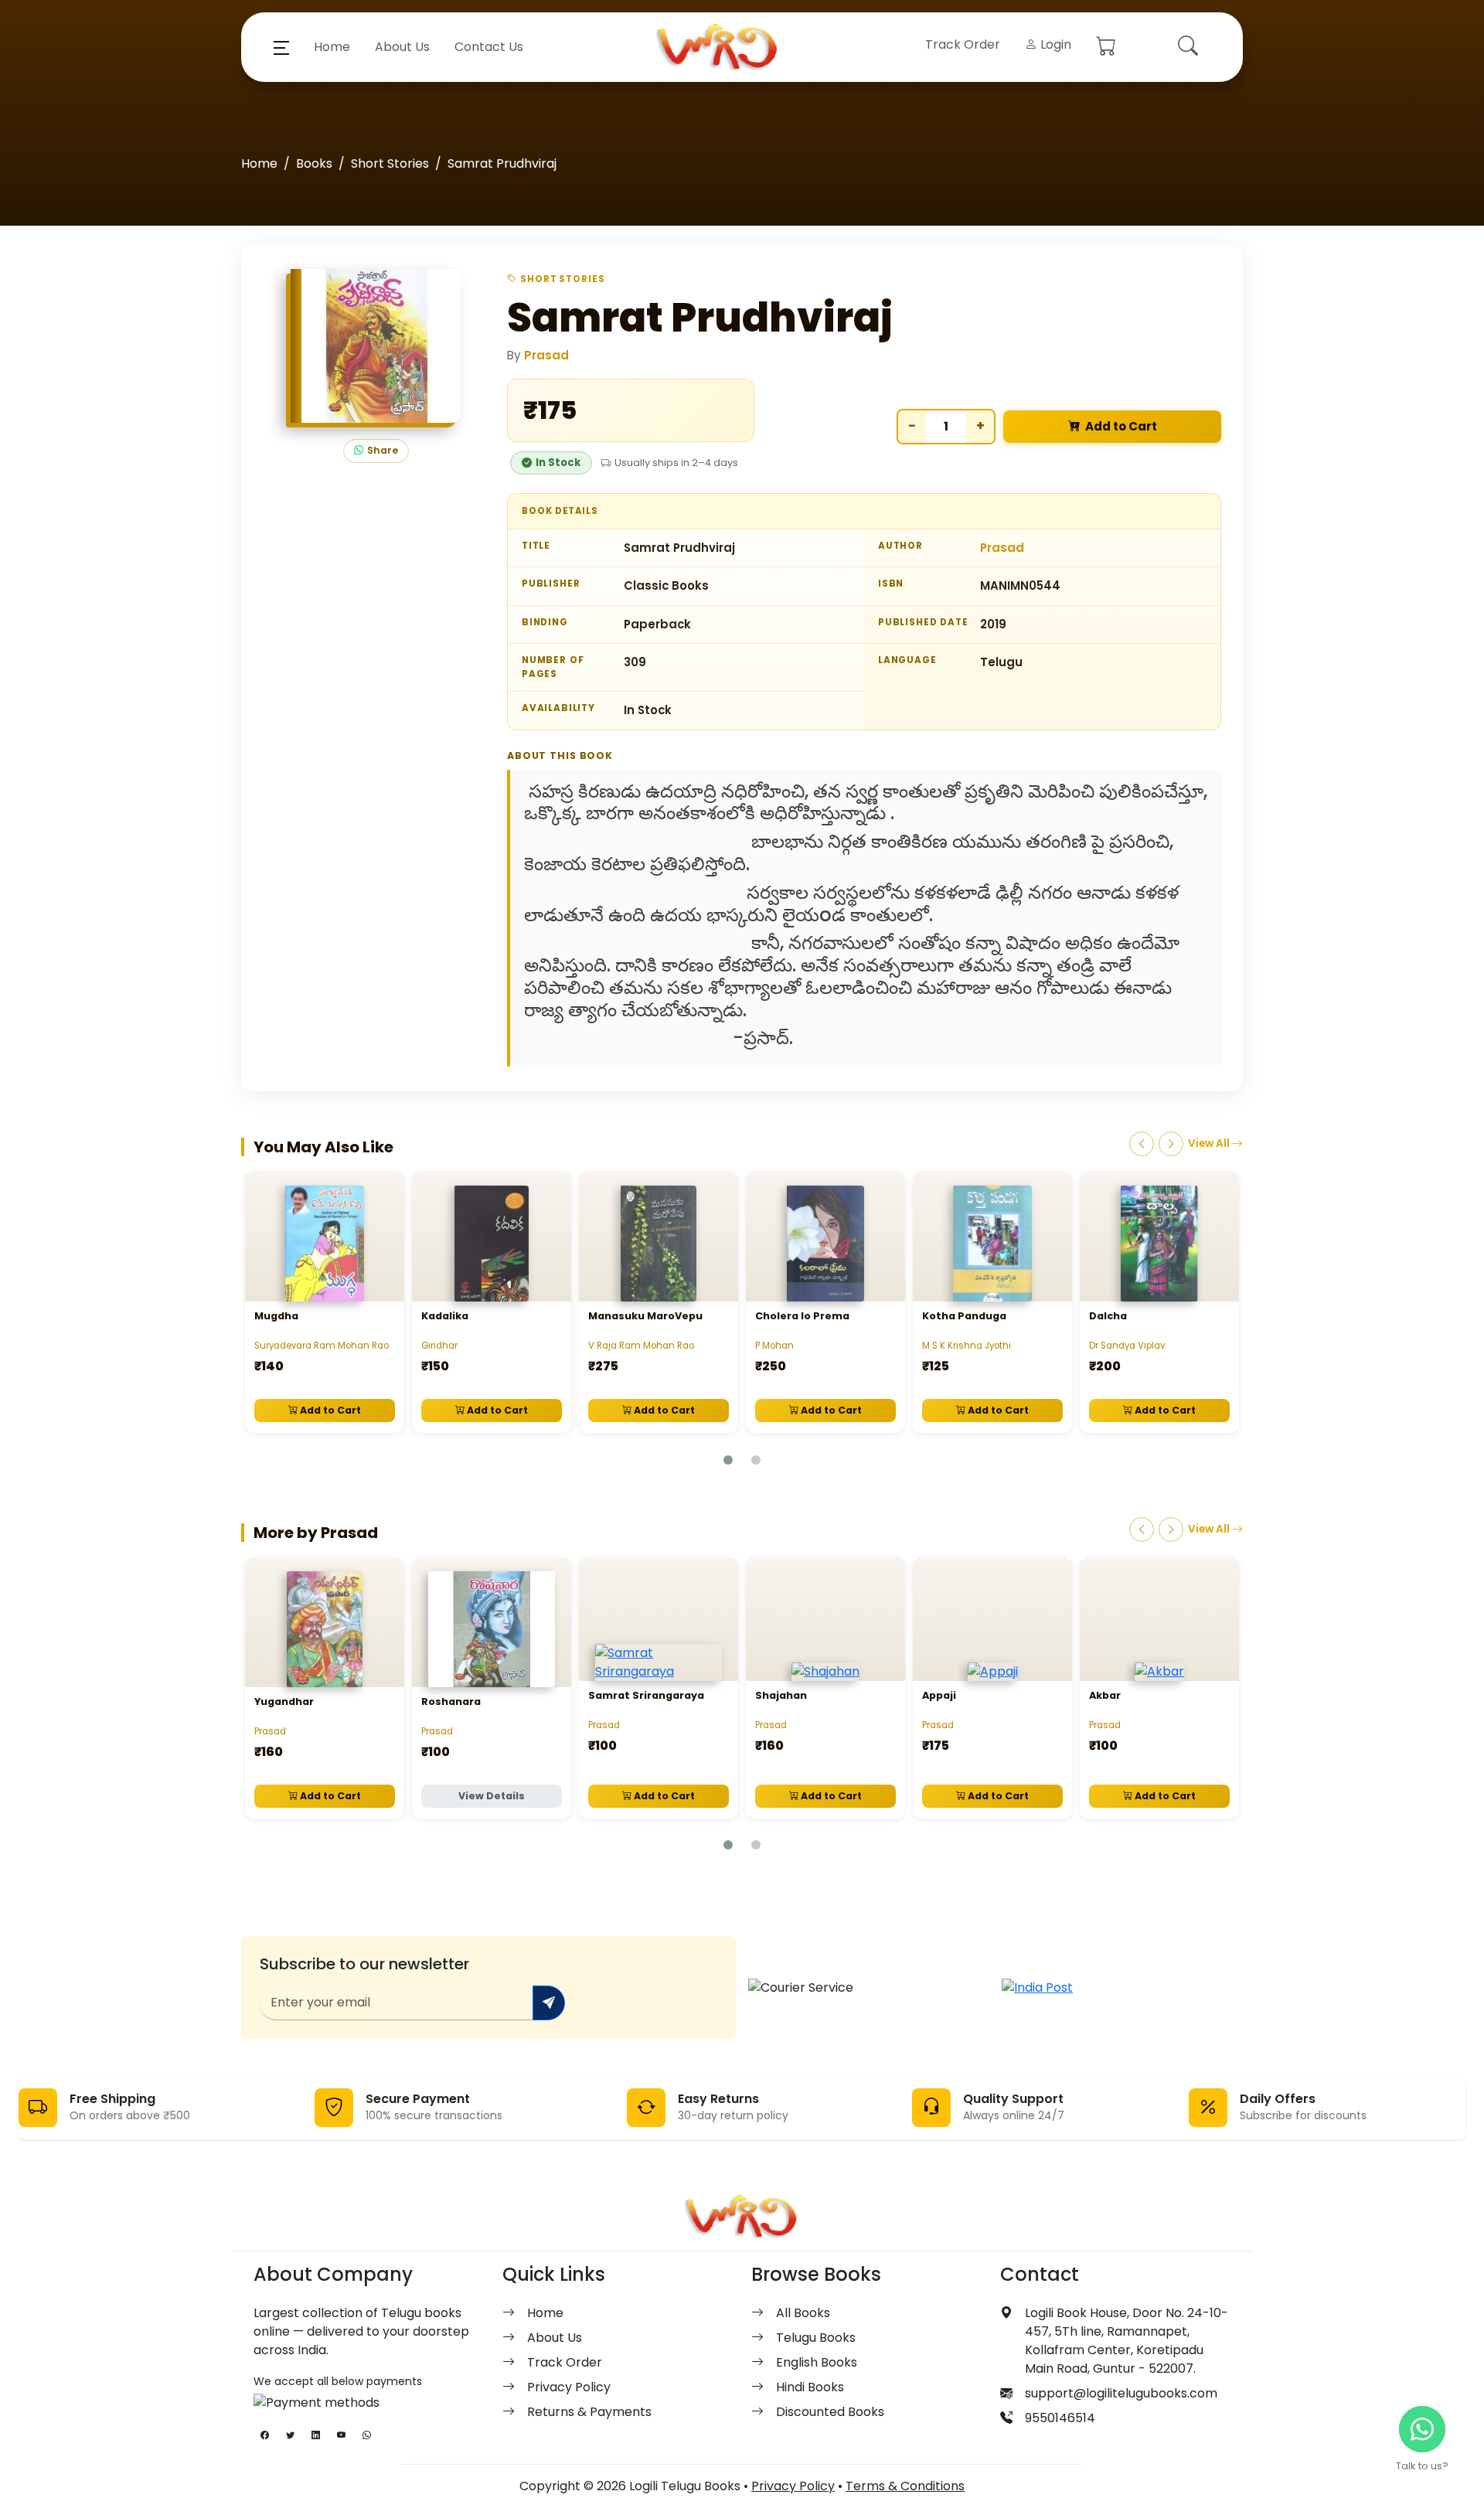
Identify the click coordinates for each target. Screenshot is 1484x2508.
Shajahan (781, 1695)
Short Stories (390, 163)
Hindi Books (810, 2387)
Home (332, 47)
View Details (492, 1796)
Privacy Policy (569, 2387)
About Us (402, 47)
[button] (281, 47)
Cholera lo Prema (802, 1316)
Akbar (1105, 1695)
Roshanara (451, 1701)
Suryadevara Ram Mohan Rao (322, 1346)
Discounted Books (830, 2412)
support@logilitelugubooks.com (1121, 2393)
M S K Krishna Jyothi (967, 1346)
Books (314, 163)
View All (1210, 1143)
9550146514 (1060, 2418)
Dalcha (1108, 1316)
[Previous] (1142, 1144)
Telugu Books (816, 2338)
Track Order (963, 44)
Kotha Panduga (964, 1316)
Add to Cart (1121, 426)
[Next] (1171, 1144)
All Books (803, 2313)
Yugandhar (284, 1701)
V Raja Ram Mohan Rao (641, 1346)
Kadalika (445, 1316)
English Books (817, 2362)
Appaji (939, 1695)
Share (383, 450)
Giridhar (439, 1346)
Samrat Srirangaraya (646, 1695)
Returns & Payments (589, 2412)
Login (1054, 44)
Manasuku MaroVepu (645, 1316)
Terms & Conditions (905, 2486)
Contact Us (489, 47)
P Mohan (774, 1346)
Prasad (546, 355)
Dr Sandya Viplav (1127, 1346)
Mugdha (276, 1316)
